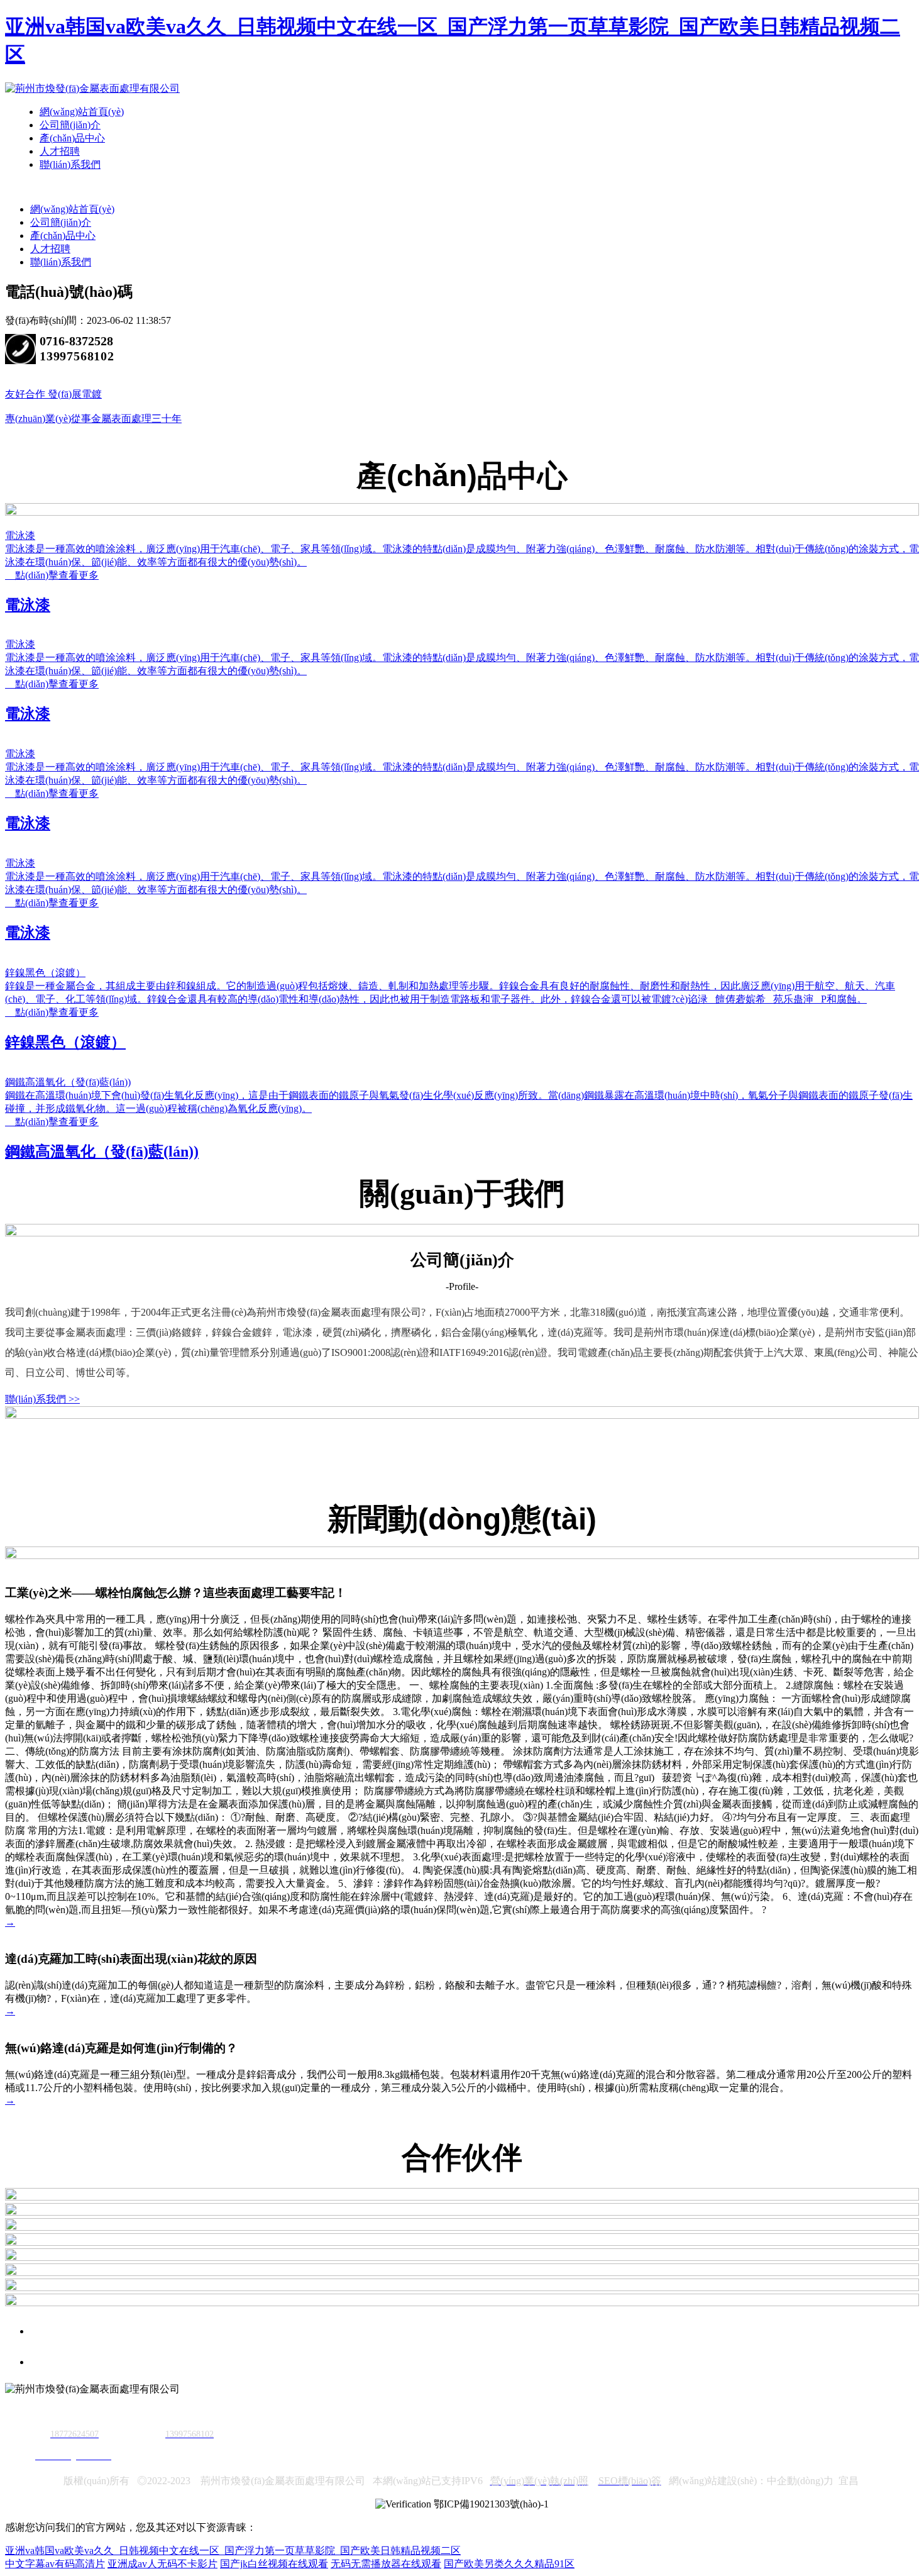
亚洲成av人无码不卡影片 (162, 2564)
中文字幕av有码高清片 (55, 2564)
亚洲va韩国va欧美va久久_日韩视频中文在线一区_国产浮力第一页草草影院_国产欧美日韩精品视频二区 (233, 2551)
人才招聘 (60, 151)
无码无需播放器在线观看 (386, 2564)
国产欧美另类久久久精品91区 (509, 2564)
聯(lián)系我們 (70, 164)
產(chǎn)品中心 (72, 138)
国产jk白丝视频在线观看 (274, 2564)
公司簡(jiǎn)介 (70, 125)
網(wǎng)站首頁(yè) (82, 112)
